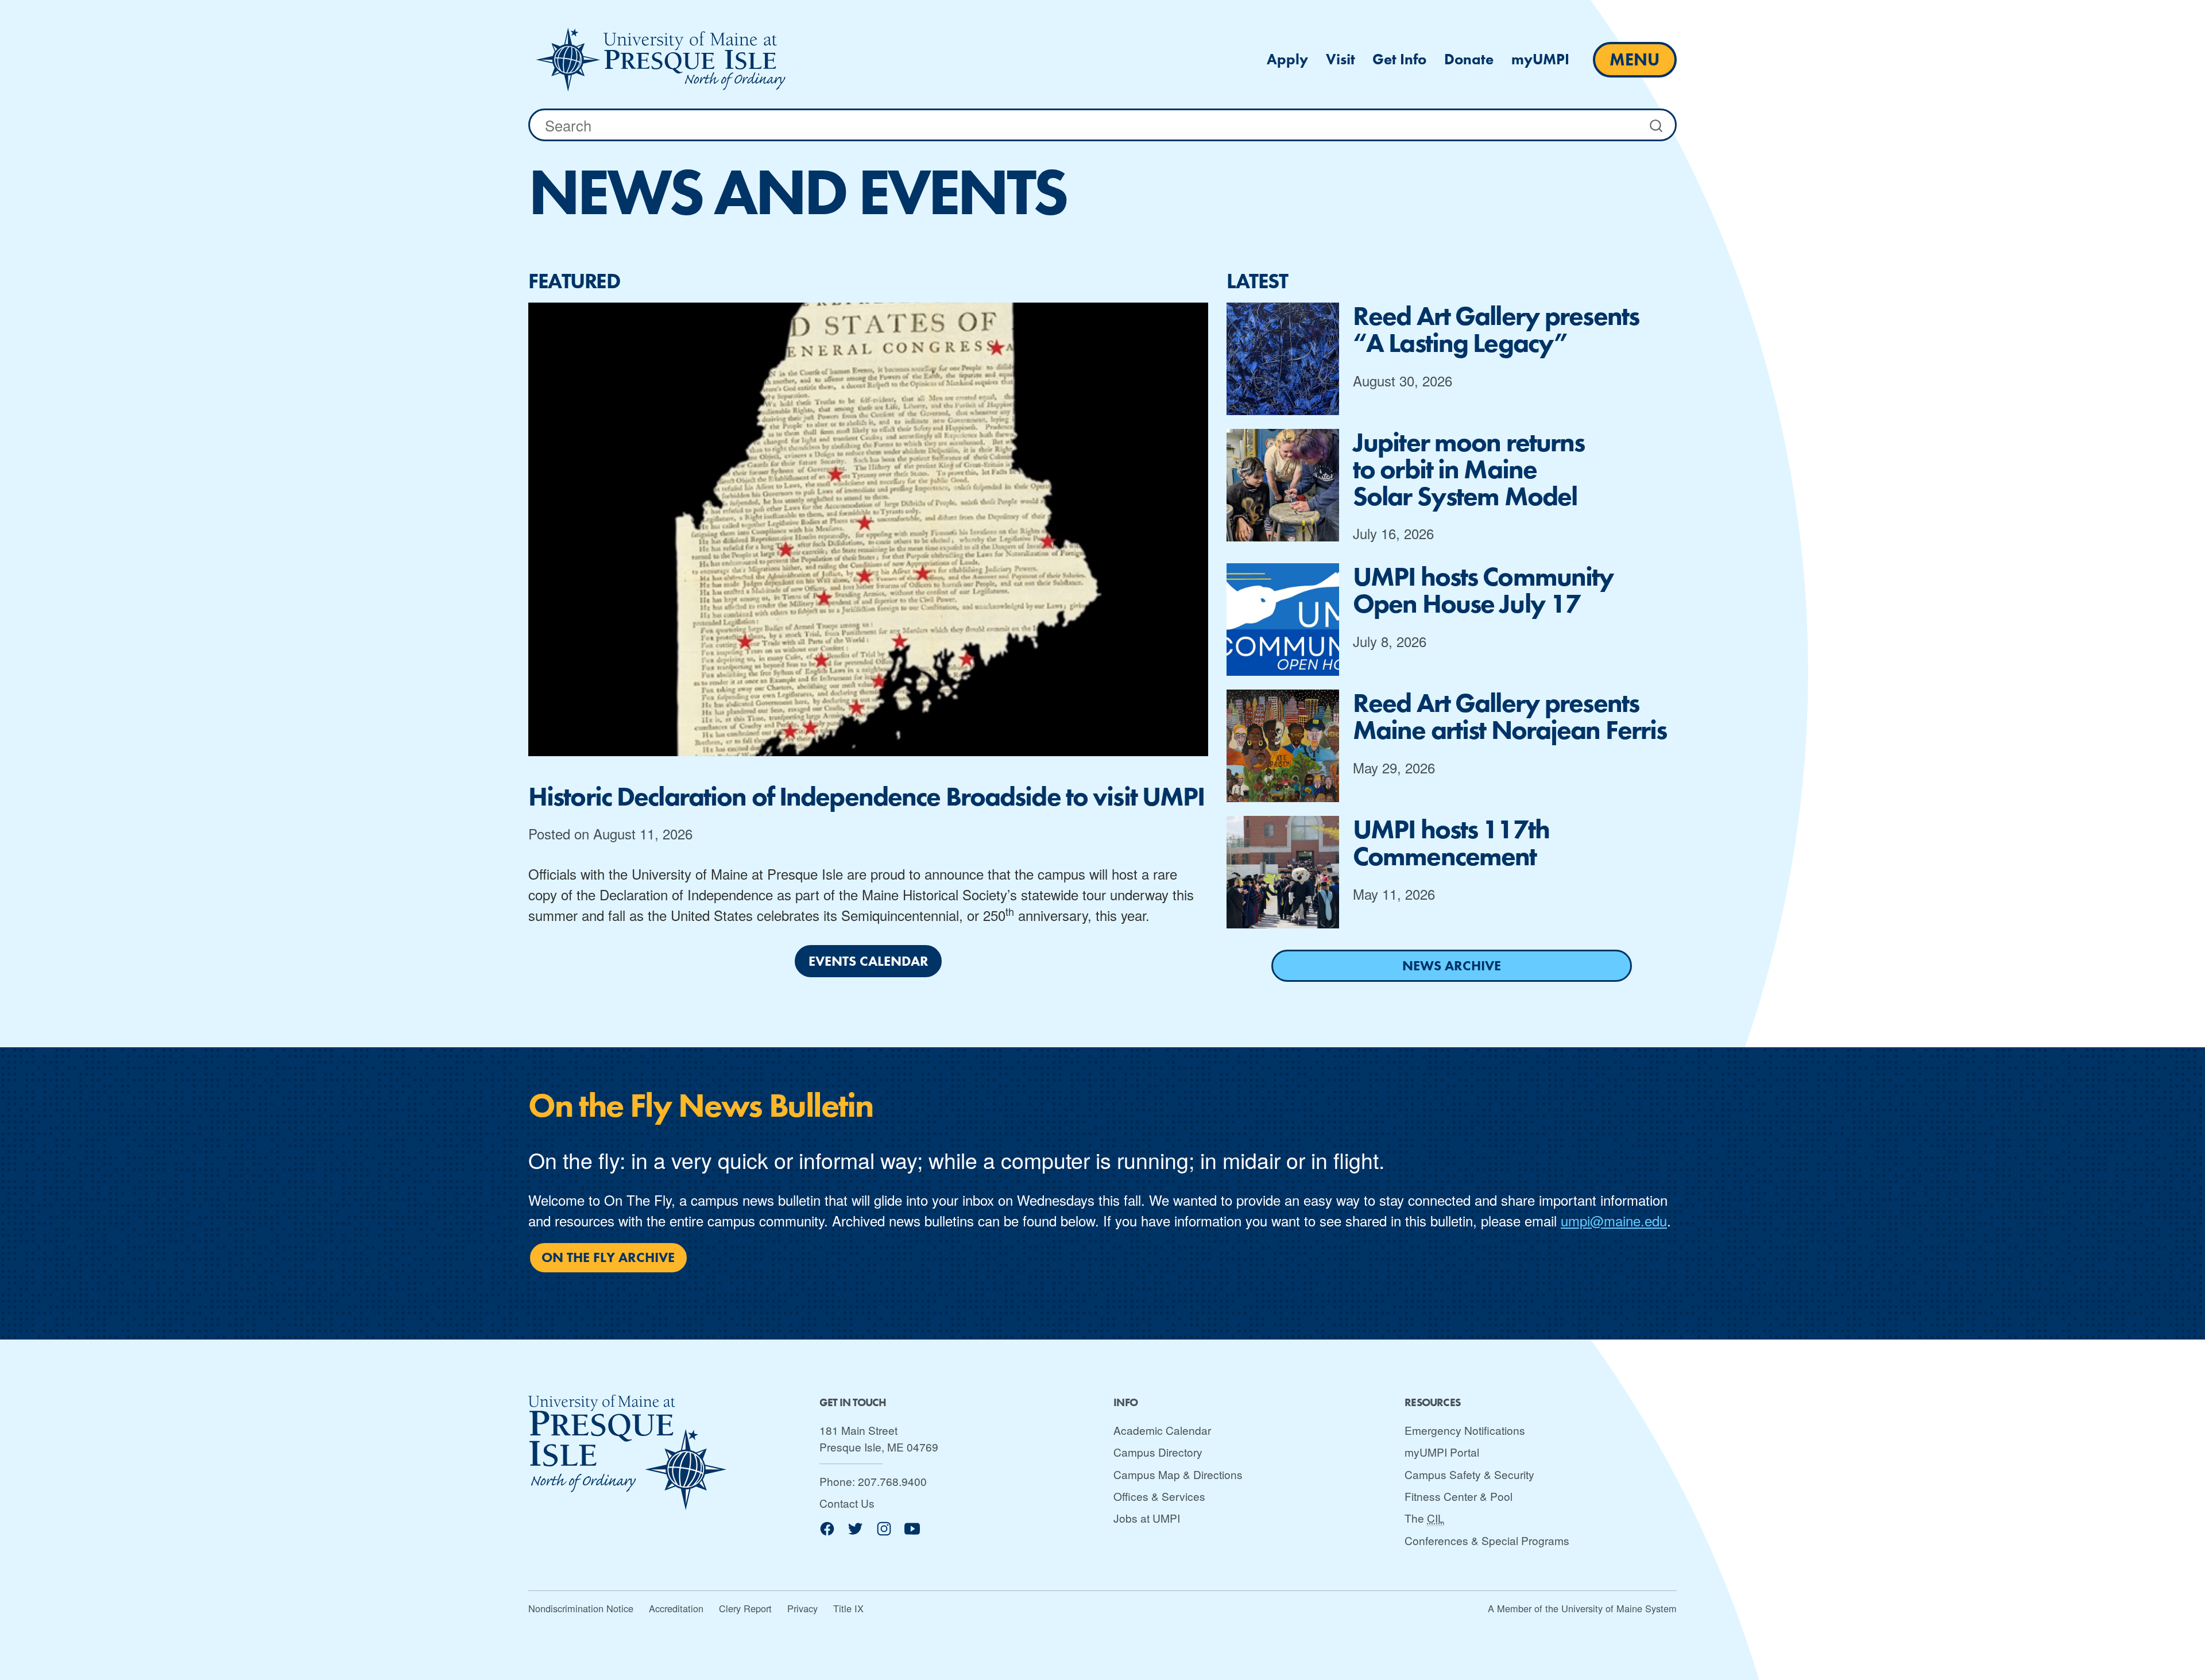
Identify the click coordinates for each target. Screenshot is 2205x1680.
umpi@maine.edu (1614, 1220)
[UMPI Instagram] (884, 1533)
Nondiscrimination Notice (581, 1608)
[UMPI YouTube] (912, 1533)
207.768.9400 (892, 1481)
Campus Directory (1158, 1452)
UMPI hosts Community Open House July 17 (1483, 590)
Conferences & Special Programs (1487, 1540)
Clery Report (745, 1608)
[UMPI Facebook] (827, 1533)
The (1424, 1518)
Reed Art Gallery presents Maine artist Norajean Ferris (1510, 717)
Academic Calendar (1162, 1430)
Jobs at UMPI (1147, 1518)
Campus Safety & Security (1469, 1474)
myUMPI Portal (1442, 1452)
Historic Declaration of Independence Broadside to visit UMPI (866, 797)
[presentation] (868, 529)
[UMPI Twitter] (855, 1533)
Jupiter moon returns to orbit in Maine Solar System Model (1469, 469)
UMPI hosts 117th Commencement (1451, 843)
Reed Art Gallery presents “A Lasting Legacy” (1496, 330)
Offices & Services (1159, 1496)
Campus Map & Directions (1178, 1474)
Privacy (802, 1608)
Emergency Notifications (1465, 1430)
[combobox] (1102, 125)
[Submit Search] (1657, 125)
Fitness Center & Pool (1459, 1496)
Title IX (848, 1608)
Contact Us (847, 1503)
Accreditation (676, 1608)
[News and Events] (661, 60)
